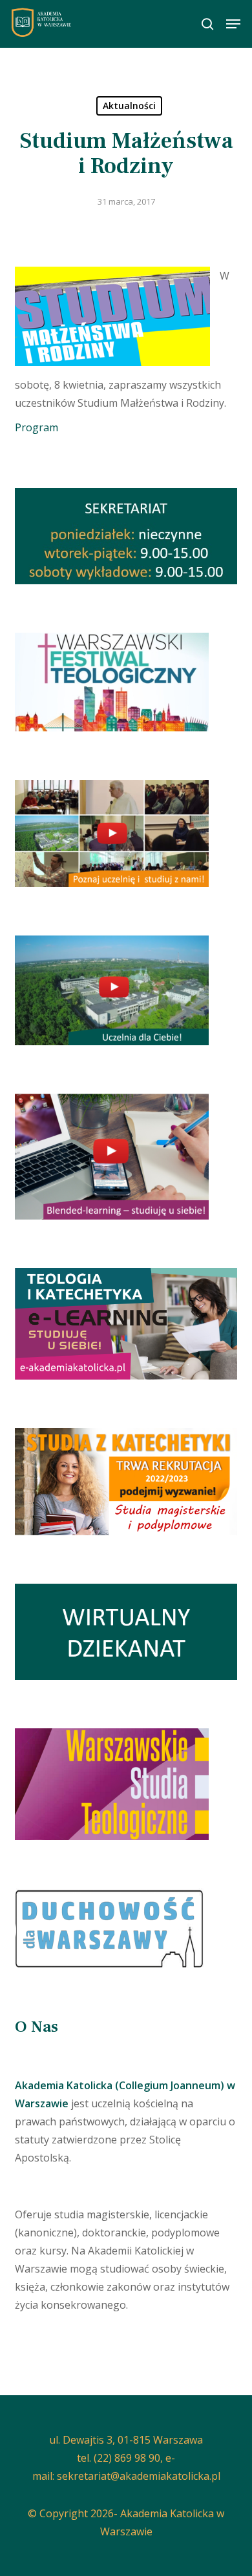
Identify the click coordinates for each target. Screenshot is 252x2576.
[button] (233, 24)
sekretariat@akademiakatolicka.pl (139, 2476)
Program (37, 427)
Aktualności (129, 106)
